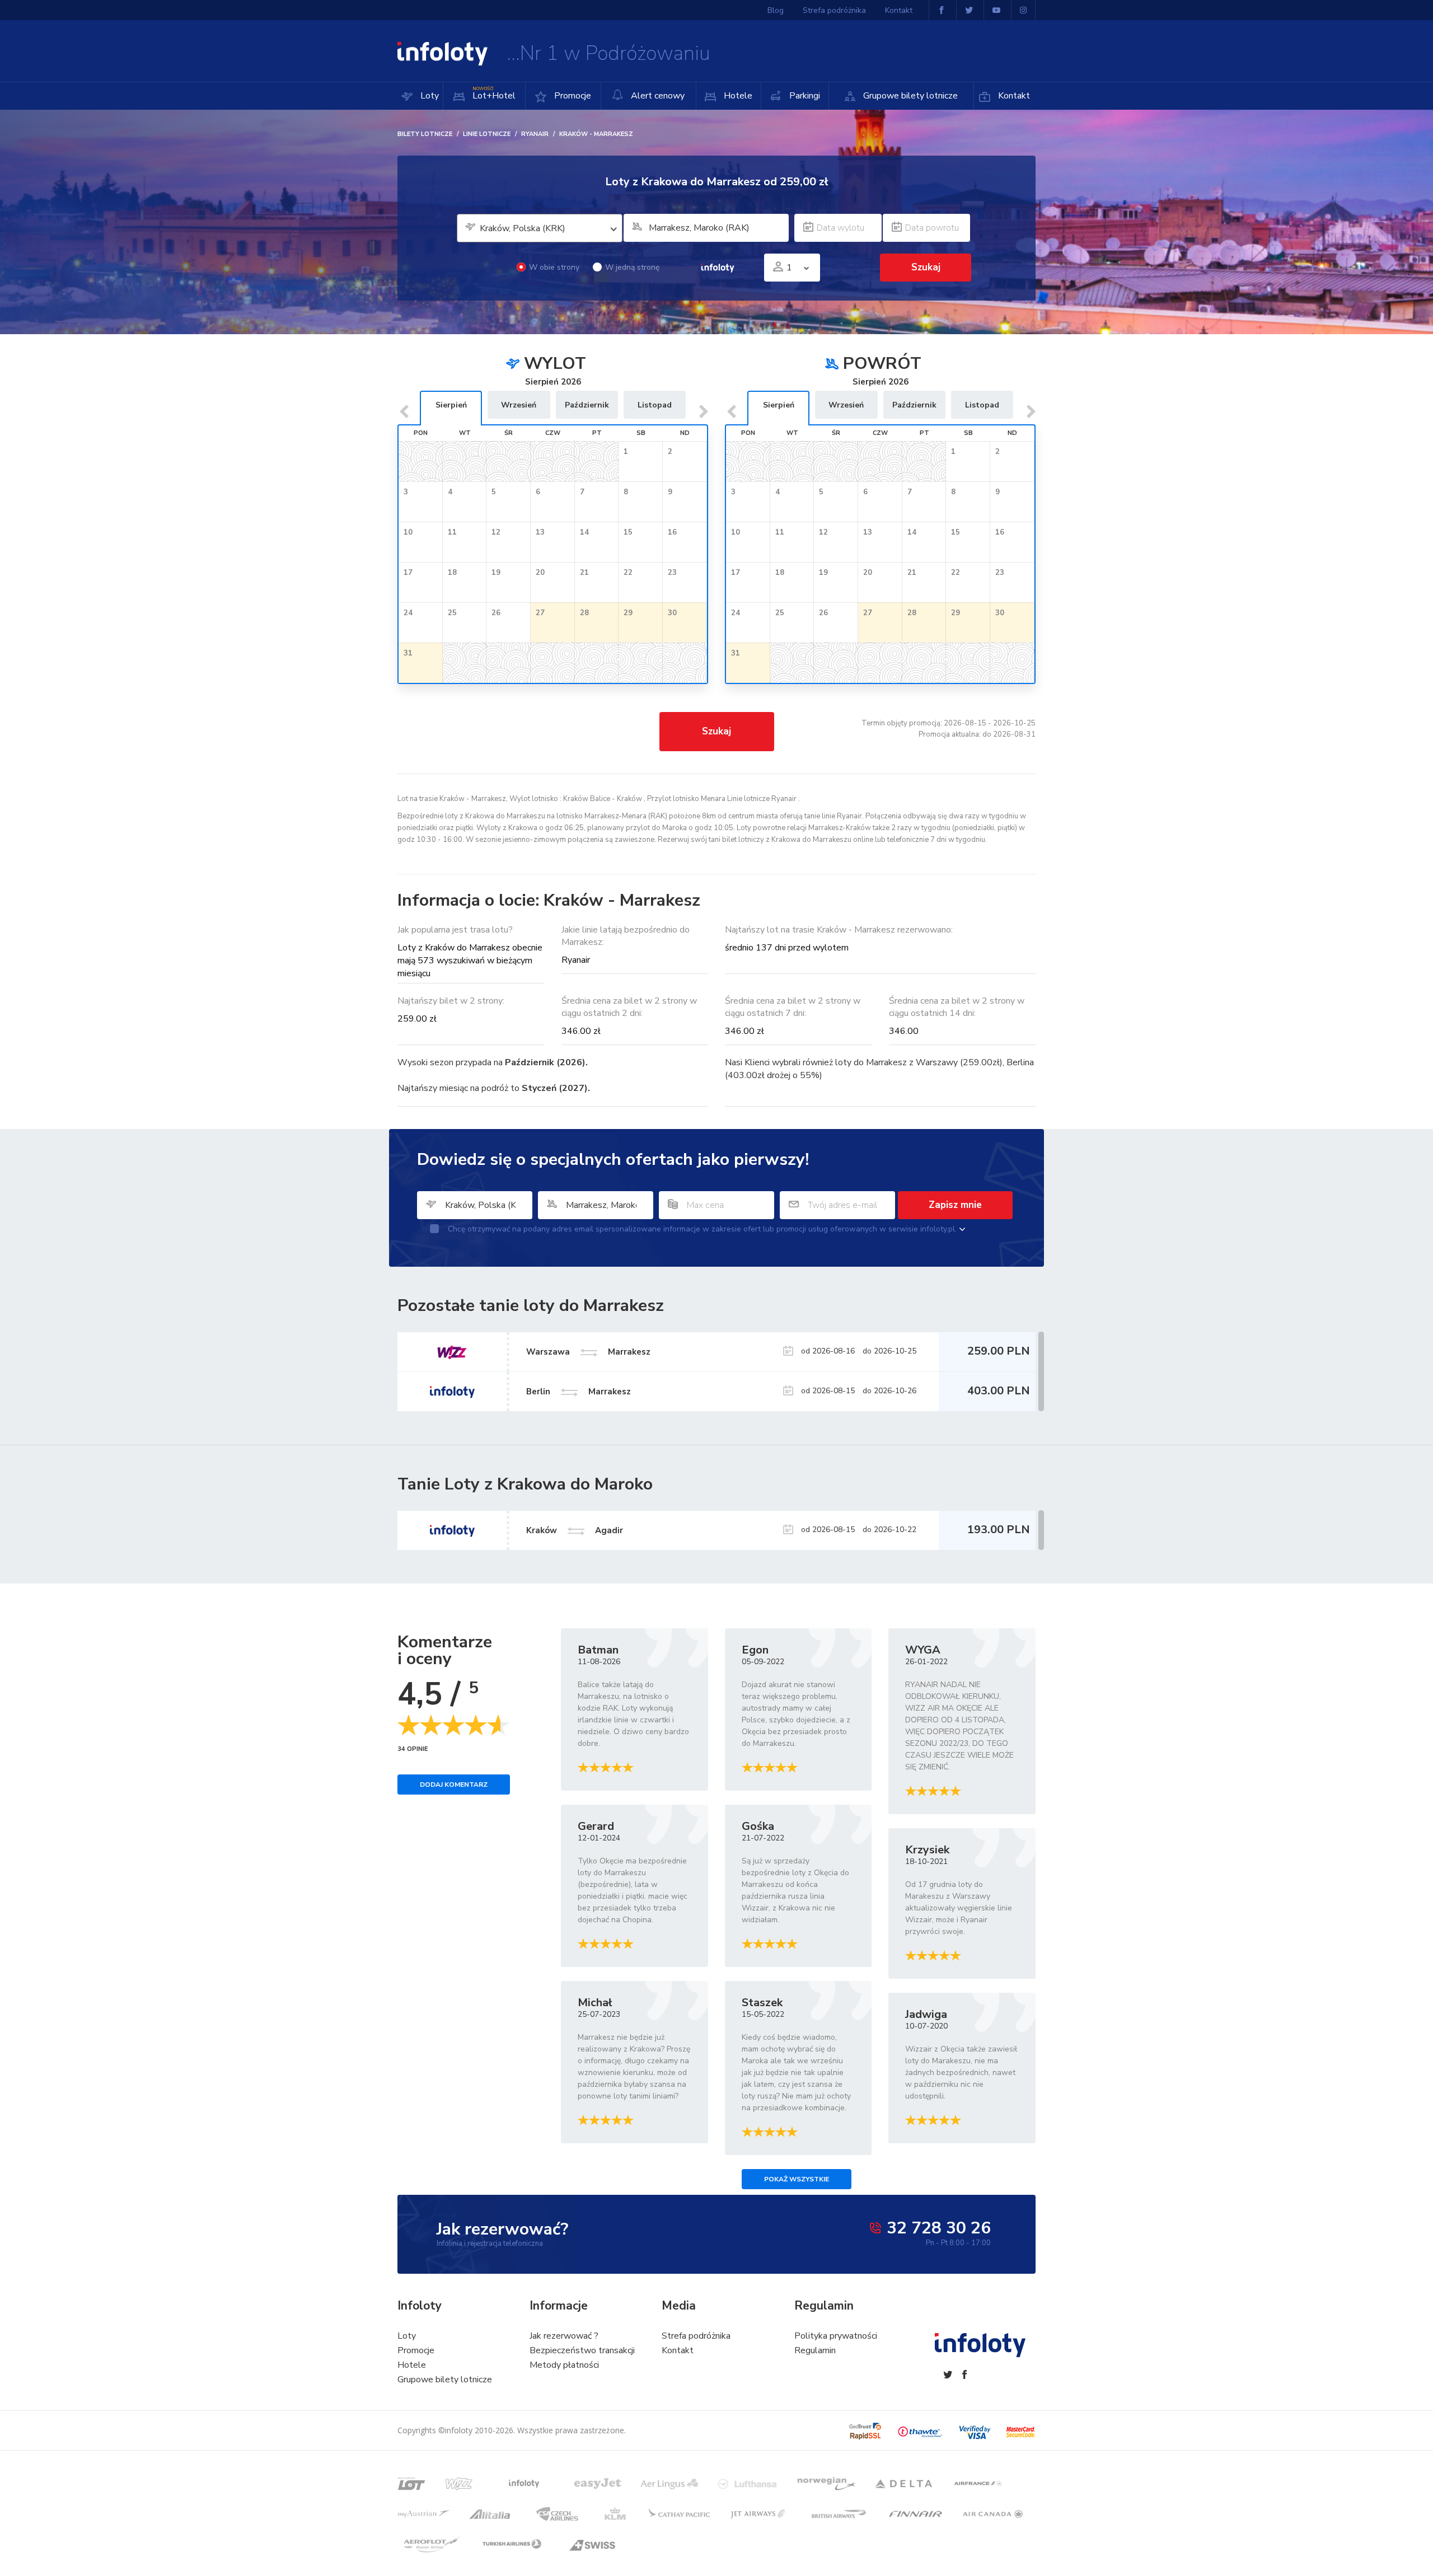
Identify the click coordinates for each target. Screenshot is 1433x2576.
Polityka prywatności (836, 2336)
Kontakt (1013, 96)
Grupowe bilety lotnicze (909, 96)
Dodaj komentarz (454, 1785)
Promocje (572, 96)
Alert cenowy (657, 96)
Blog (776, 10)
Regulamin (815, 2350)
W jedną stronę (632, 267)
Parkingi (804, 96)
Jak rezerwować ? (564, 2336)
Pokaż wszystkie (797, 2179)
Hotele (737, 96)
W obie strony (554, 267)
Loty (429, 96)
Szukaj (716, 731)
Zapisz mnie (955, 1205)
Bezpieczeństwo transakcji (582, 2350)
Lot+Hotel (494, 94)
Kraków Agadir (575, 1530)
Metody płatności (564, 2365)
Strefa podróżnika (834, 10)
